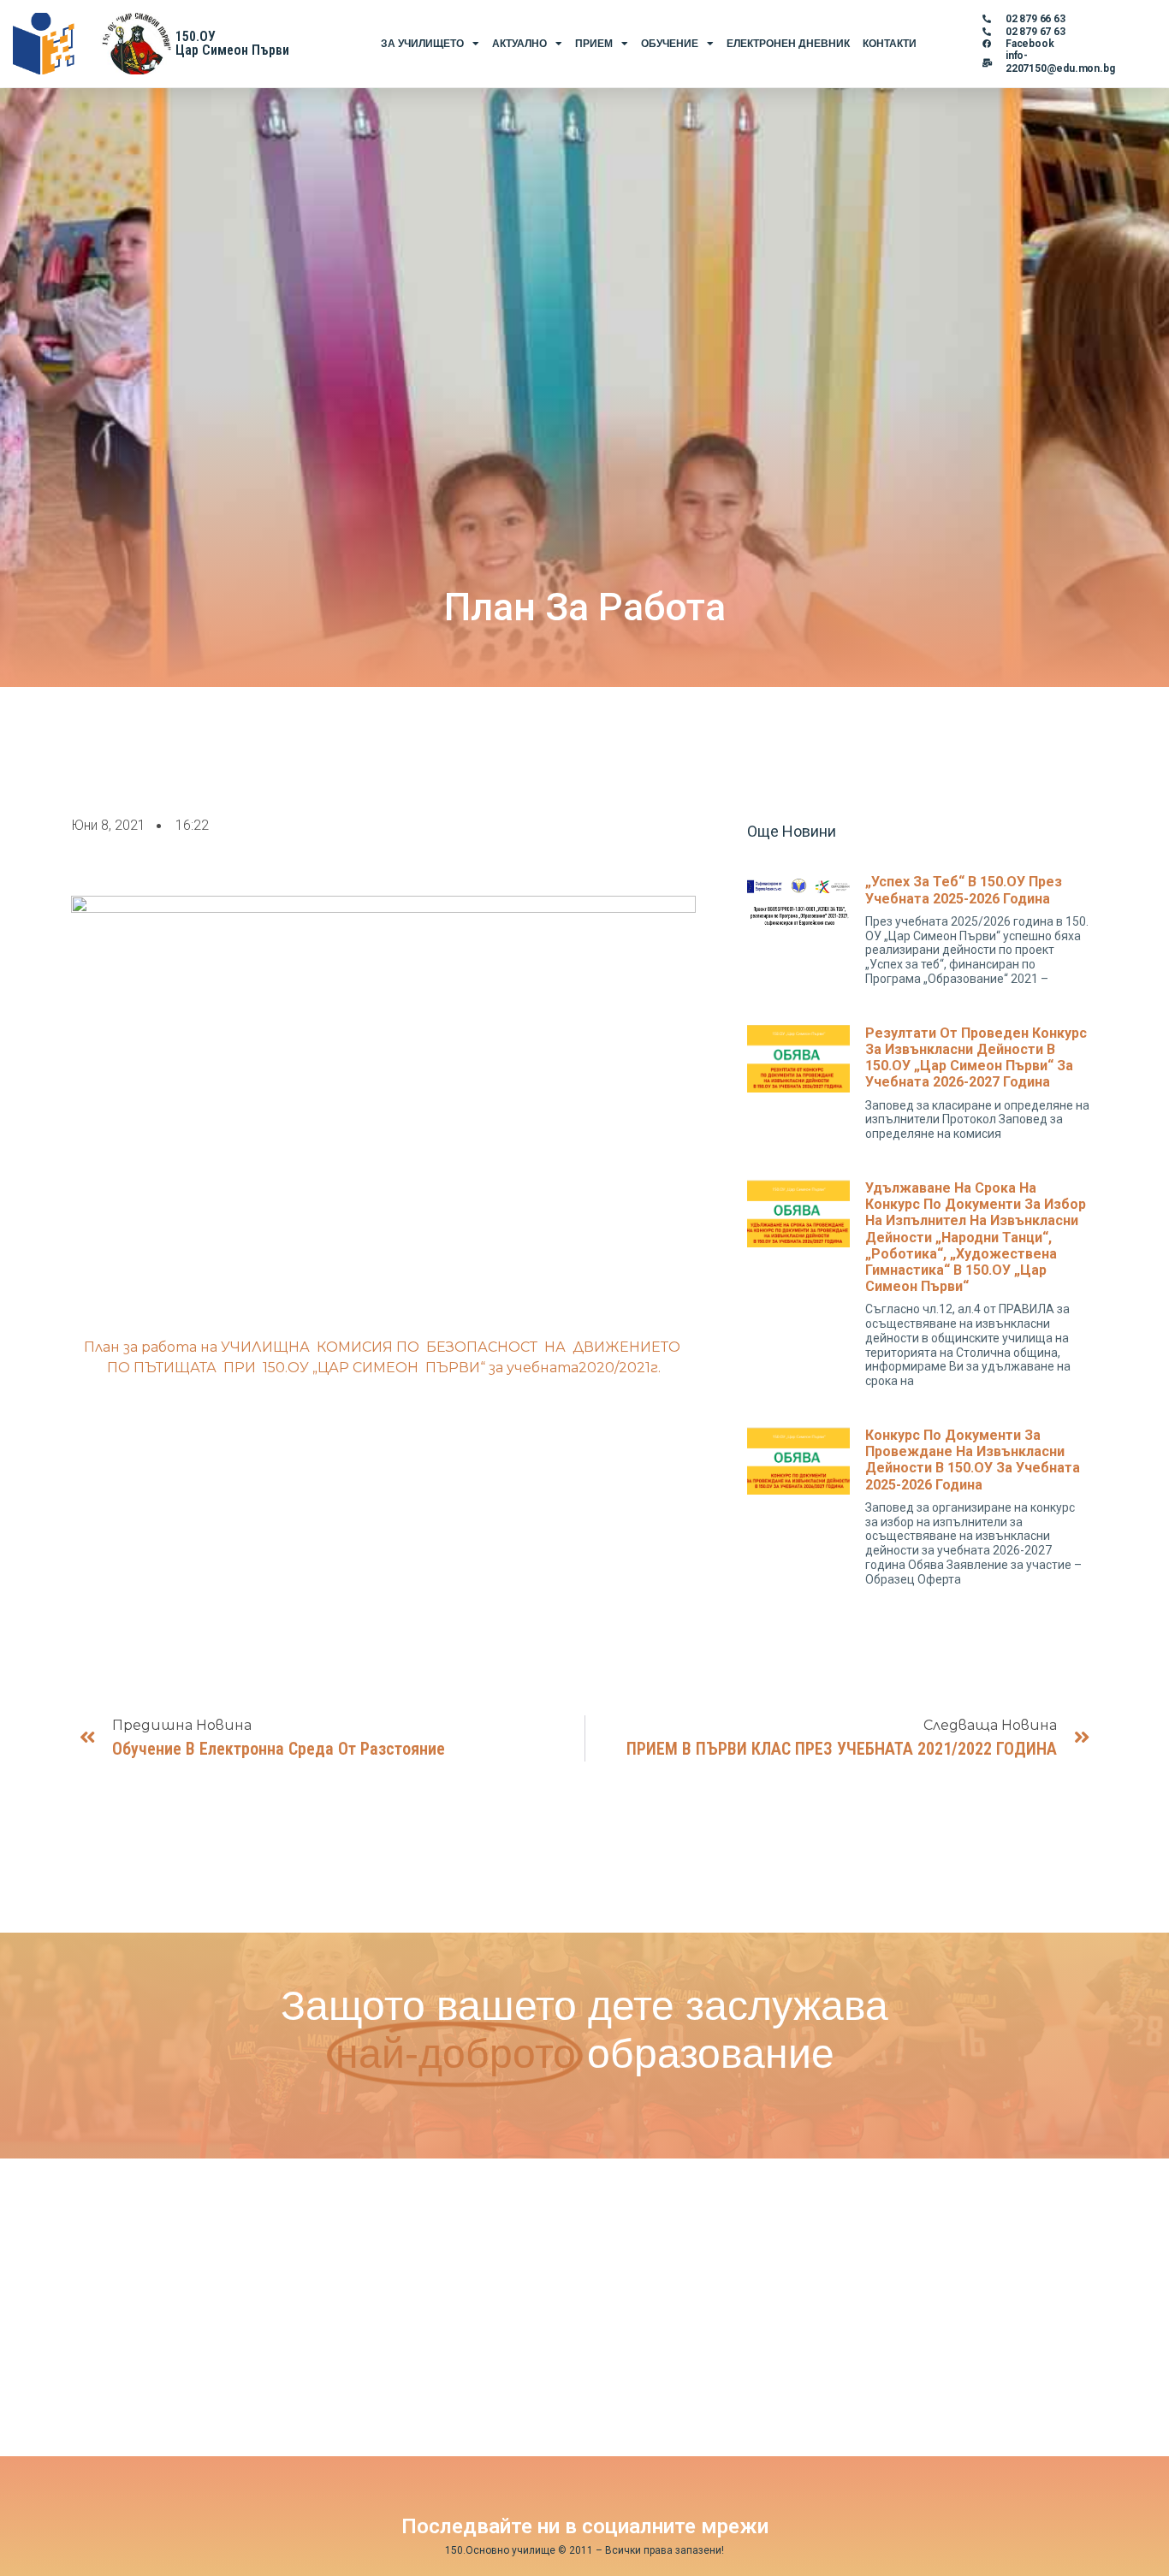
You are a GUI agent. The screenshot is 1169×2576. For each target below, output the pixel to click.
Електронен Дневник (788, 44)
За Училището (422, 44)
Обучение (670, 44)
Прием (594, 44)
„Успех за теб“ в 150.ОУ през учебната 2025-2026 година (964, 890)
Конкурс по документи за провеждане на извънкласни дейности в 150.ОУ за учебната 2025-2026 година (973, 1460)
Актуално (519, 44)
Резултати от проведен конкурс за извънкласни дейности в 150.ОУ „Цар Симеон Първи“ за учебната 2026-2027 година (976, 1058)
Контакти (890, 44)
